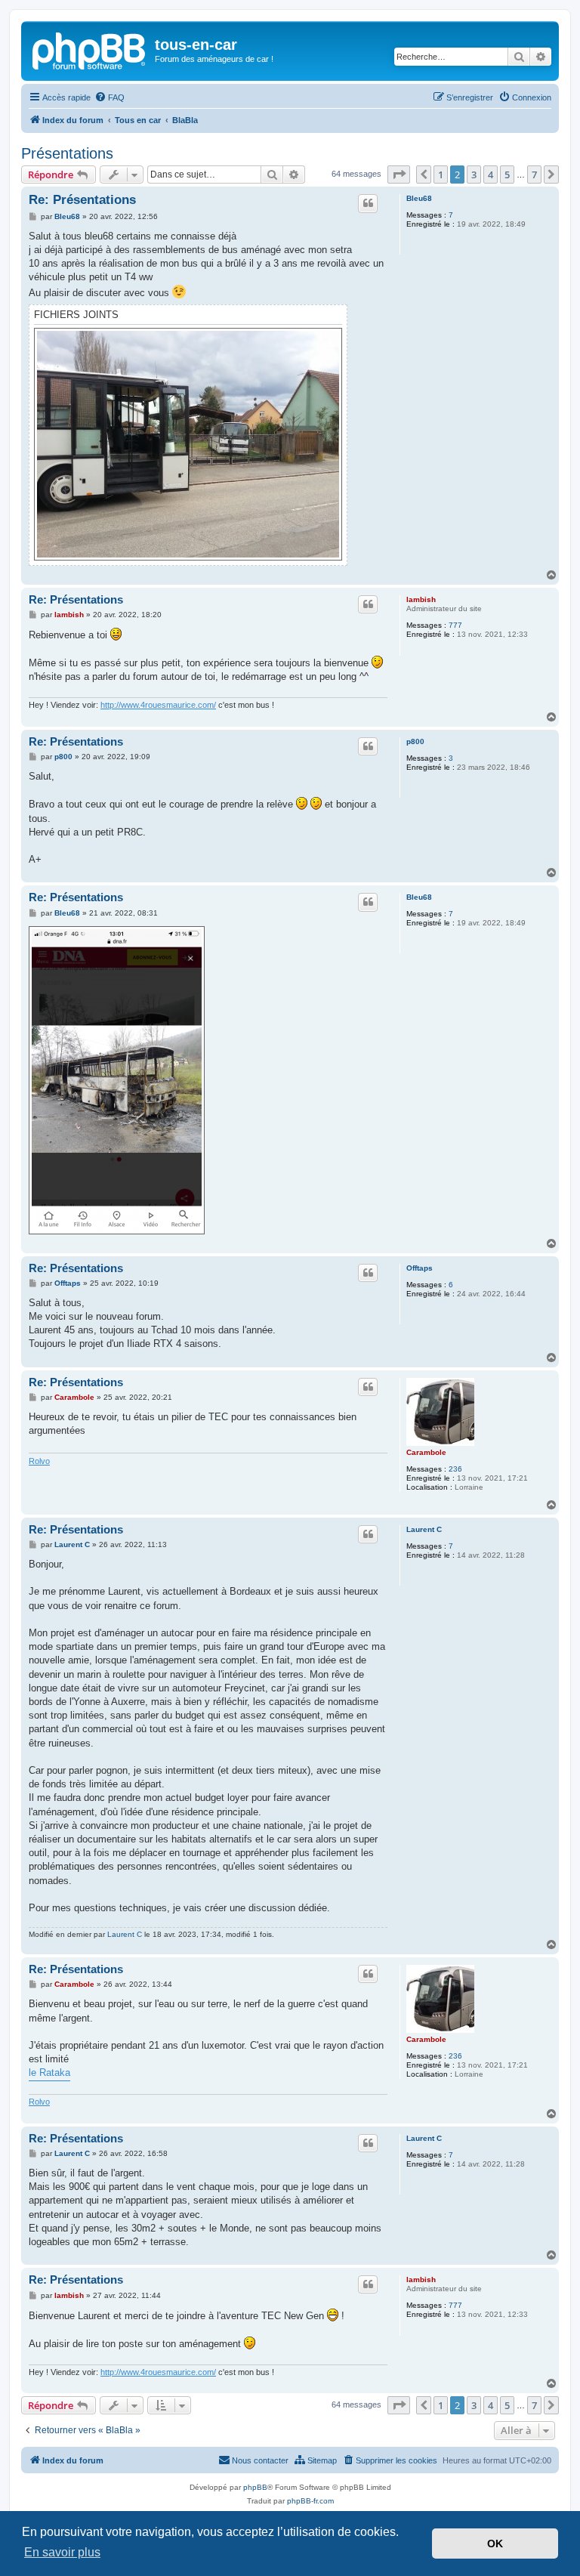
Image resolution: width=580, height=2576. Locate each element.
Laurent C (424, 1529)
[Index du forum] (90, 49)
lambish (421, 599)
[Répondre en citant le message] (368, 203)
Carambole (426, 1452)
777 (455, 625)
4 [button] (491, 175)
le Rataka (49, 2073)
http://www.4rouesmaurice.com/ (158, 705)
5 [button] (507, 175)
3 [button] (474, 175)
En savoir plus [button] (62, 2552)
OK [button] (495, 2544)
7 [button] (534, 175)
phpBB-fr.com (310, 2501)
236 (455, 1469)
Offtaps (420, 1268)
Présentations (67, 153)
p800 (415, 741)
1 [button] (441, 175)
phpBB (255, 2487)
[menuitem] (110, 97)
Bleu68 (419, 198)
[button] (399, 175)
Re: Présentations (82, 200)
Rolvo (39, 1461)
